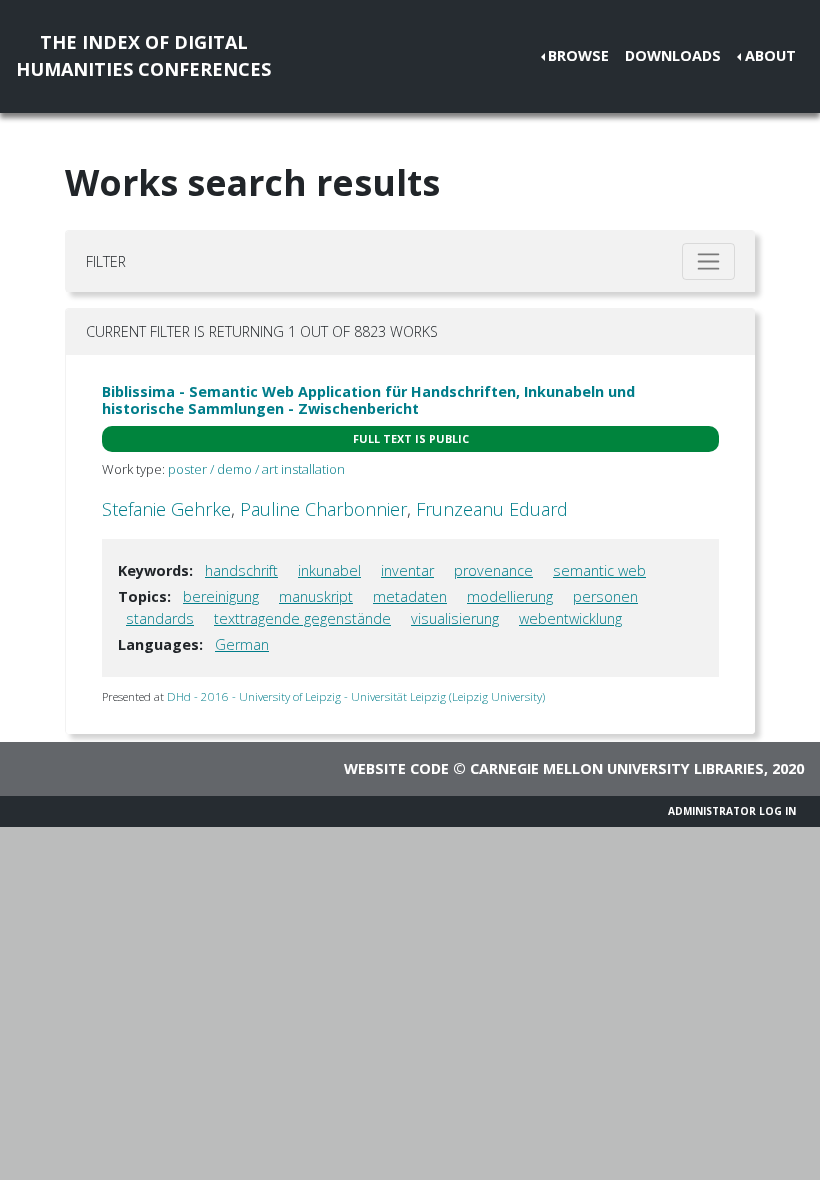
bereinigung (221, 596)
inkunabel (329, 570)
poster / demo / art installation (256, 469)
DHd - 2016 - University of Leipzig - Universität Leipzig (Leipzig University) (356, 696)
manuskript (316, 596)
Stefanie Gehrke (166, 509)
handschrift (241, 570)
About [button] (770, 55)
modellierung (510, 596)
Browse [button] (578, 55)
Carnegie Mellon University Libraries (617, 768)
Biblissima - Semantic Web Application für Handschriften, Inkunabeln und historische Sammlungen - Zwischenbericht (368, 400)
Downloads (673, 55)
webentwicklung (570, 618)
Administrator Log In (732, 811)
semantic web (599, 570)
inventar (407, 570)
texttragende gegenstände (302, 618)
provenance (493, 570)
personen (605, 596)
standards (160, 618)
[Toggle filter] (708, 261)
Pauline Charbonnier (323, 509)
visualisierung (455, 618)
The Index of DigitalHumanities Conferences (143, 55)
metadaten (410, 596)
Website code (396, 768)
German (242, 644)
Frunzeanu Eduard (492, 509)
